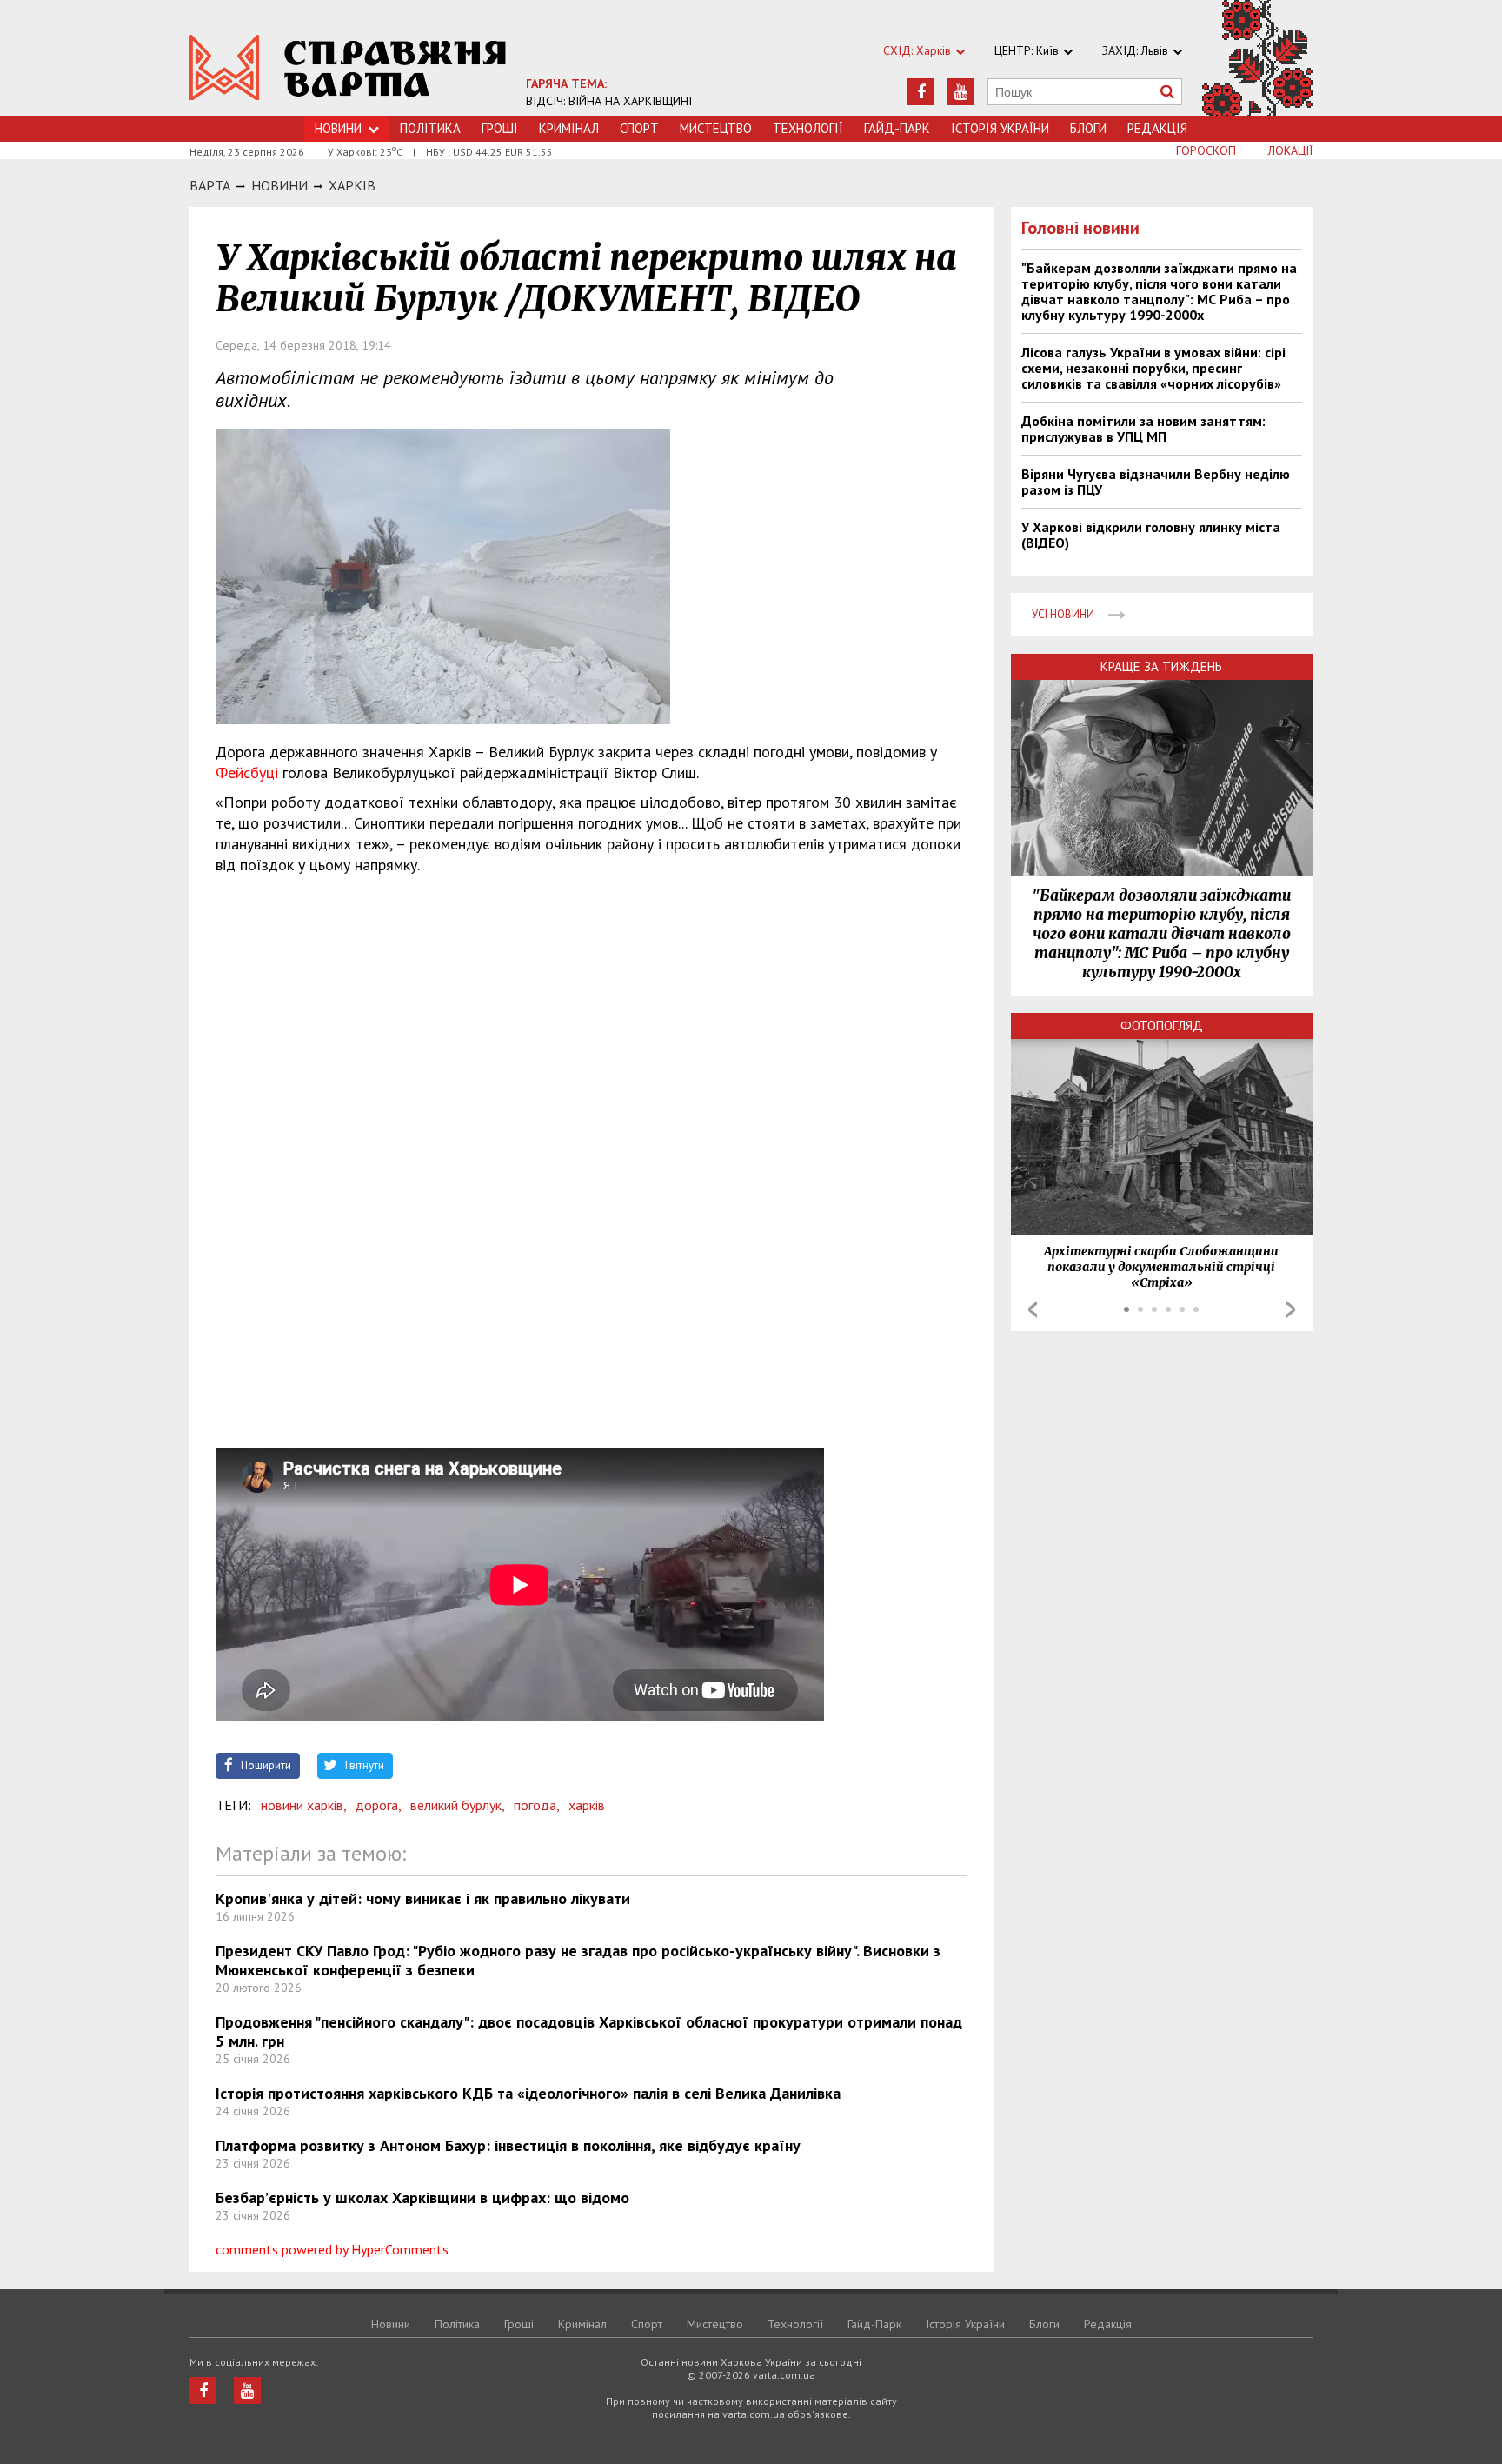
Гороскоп (1206, 150)
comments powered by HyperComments (332, 2249)
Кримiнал (569, 128)
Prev (1033, 1309)
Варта (210, 185)
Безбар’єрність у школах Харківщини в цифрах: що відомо (422, 2198)
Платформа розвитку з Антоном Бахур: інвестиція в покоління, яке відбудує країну (508, 2145)
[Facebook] (921, 92)
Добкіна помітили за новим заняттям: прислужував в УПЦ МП (1143, 429)
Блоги (1088, 128)
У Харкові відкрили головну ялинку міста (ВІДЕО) (1151, 535)
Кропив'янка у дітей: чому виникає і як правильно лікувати (423, 1898)
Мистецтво (716, 128)
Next (1291, 1309)
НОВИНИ (279, 185)
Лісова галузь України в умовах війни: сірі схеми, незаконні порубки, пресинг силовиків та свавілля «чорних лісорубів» (1153, 368)
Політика (430, 128)
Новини (338, 128)
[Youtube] (961, 92)
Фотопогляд (1162, 1026)
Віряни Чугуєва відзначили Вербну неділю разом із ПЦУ (1156, 482)
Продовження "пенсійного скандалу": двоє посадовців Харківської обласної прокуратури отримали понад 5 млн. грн (589, 2031)
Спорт (639, 128)
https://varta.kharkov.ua (348, 67)
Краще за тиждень (1161, 666)
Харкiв (352, 185)
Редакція (1157, 128)
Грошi (500, 128)
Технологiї (808, 128)
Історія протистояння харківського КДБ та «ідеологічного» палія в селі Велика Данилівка (528, 2093)
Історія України (1000, 128)
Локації (1290, 150)
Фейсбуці (247, 772)
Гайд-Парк (897, 128)
